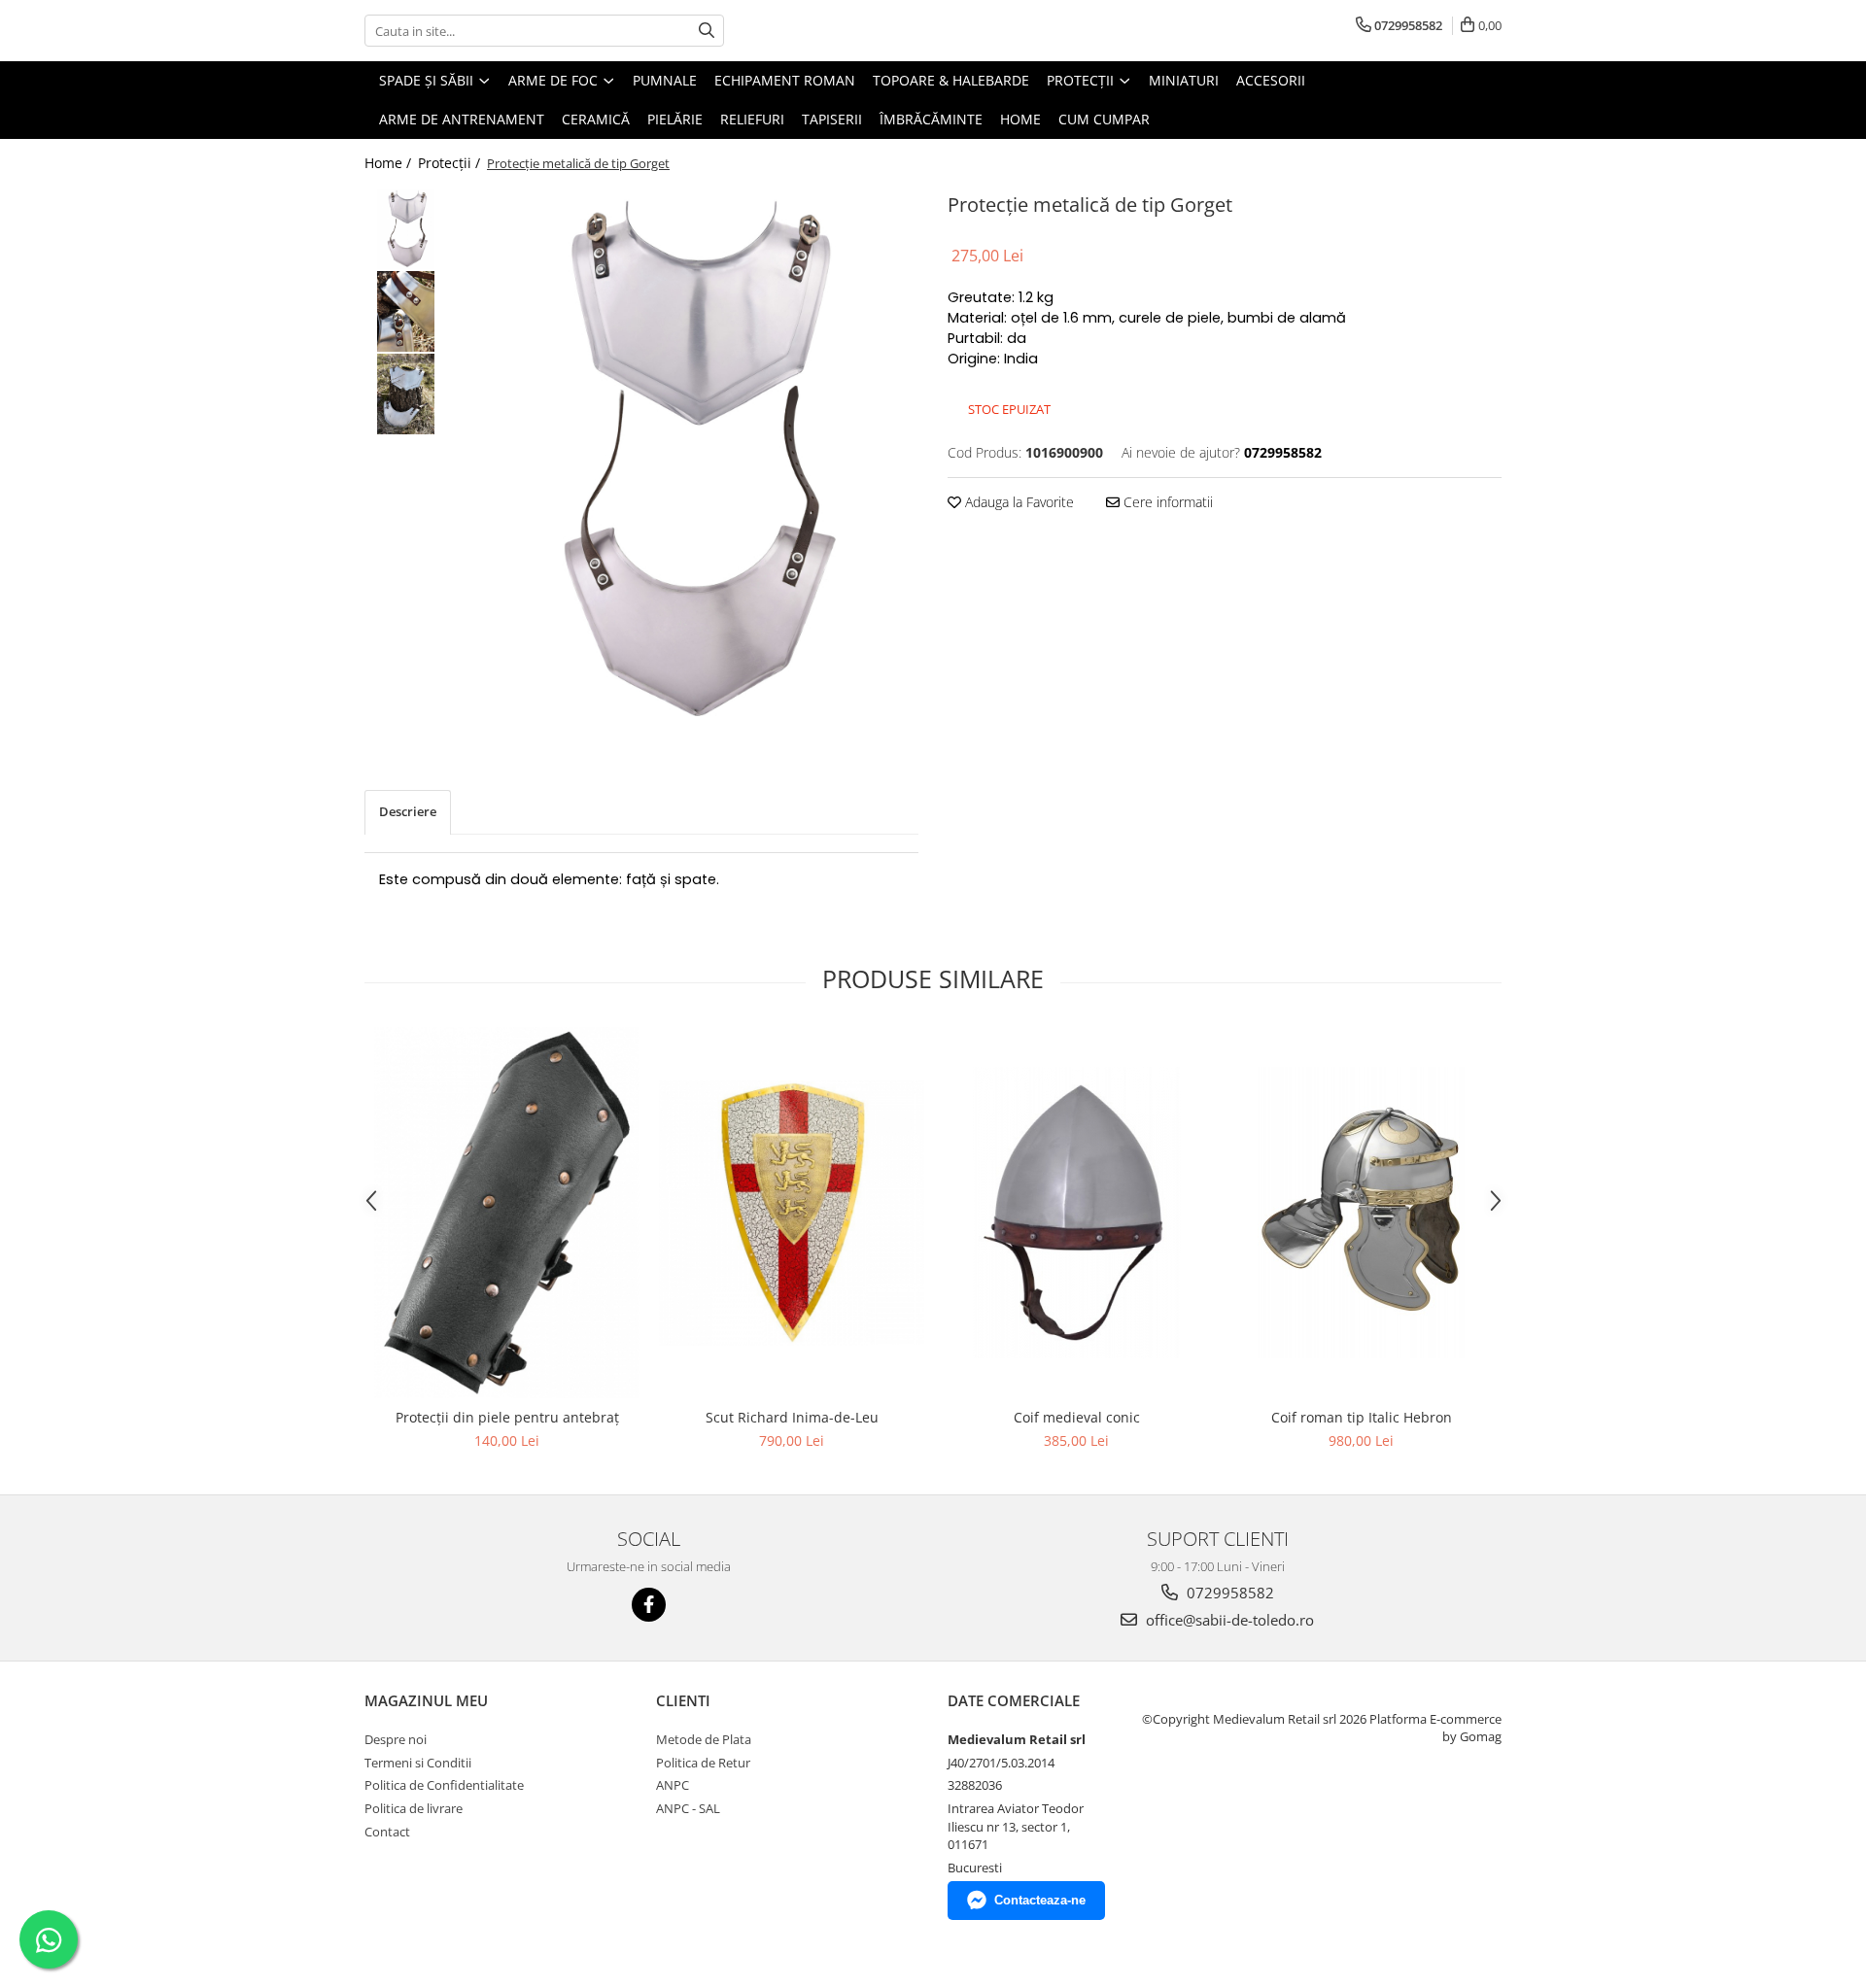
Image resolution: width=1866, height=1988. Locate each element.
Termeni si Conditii (418, 1763)
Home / (390, 163)
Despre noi (396, 1739)
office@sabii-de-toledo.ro (1228, 1620)
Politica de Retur (703, 1763)
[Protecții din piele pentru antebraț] (507, 1213)
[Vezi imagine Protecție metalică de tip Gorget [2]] (406, 394)
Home (1020, 119)
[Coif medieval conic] (1076, 1213)
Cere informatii (1166, 502)
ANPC (673, 1785)
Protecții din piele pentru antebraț (507, 1417)
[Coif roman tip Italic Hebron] (1361, 1213)
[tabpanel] (688, 460)
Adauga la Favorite (1018, 502)
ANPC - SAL (688, 1808)
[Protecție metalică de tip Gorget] (688, 460)
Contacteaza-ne (1040, 1900)
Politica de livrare (414, 1808)
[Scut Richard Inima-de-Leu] (792, 1213)
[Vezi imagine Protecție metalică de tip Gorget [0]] (406, 229)
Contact (387, 1832)
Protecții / (451, 163)
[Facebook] (649, 1605)
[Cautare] (707, 31)
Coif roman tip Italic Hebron (1362, 1417)
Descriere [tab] (408, 811)
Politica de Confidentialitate (444, 1785)
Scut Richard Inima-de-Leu (792, 1417)
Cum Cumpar (1104, 119)
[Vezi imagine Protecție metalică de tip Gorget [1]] (406, 311)
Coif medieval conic (1077, 1417)
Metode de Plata (704, 1739)
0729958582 (1228, 1593)
